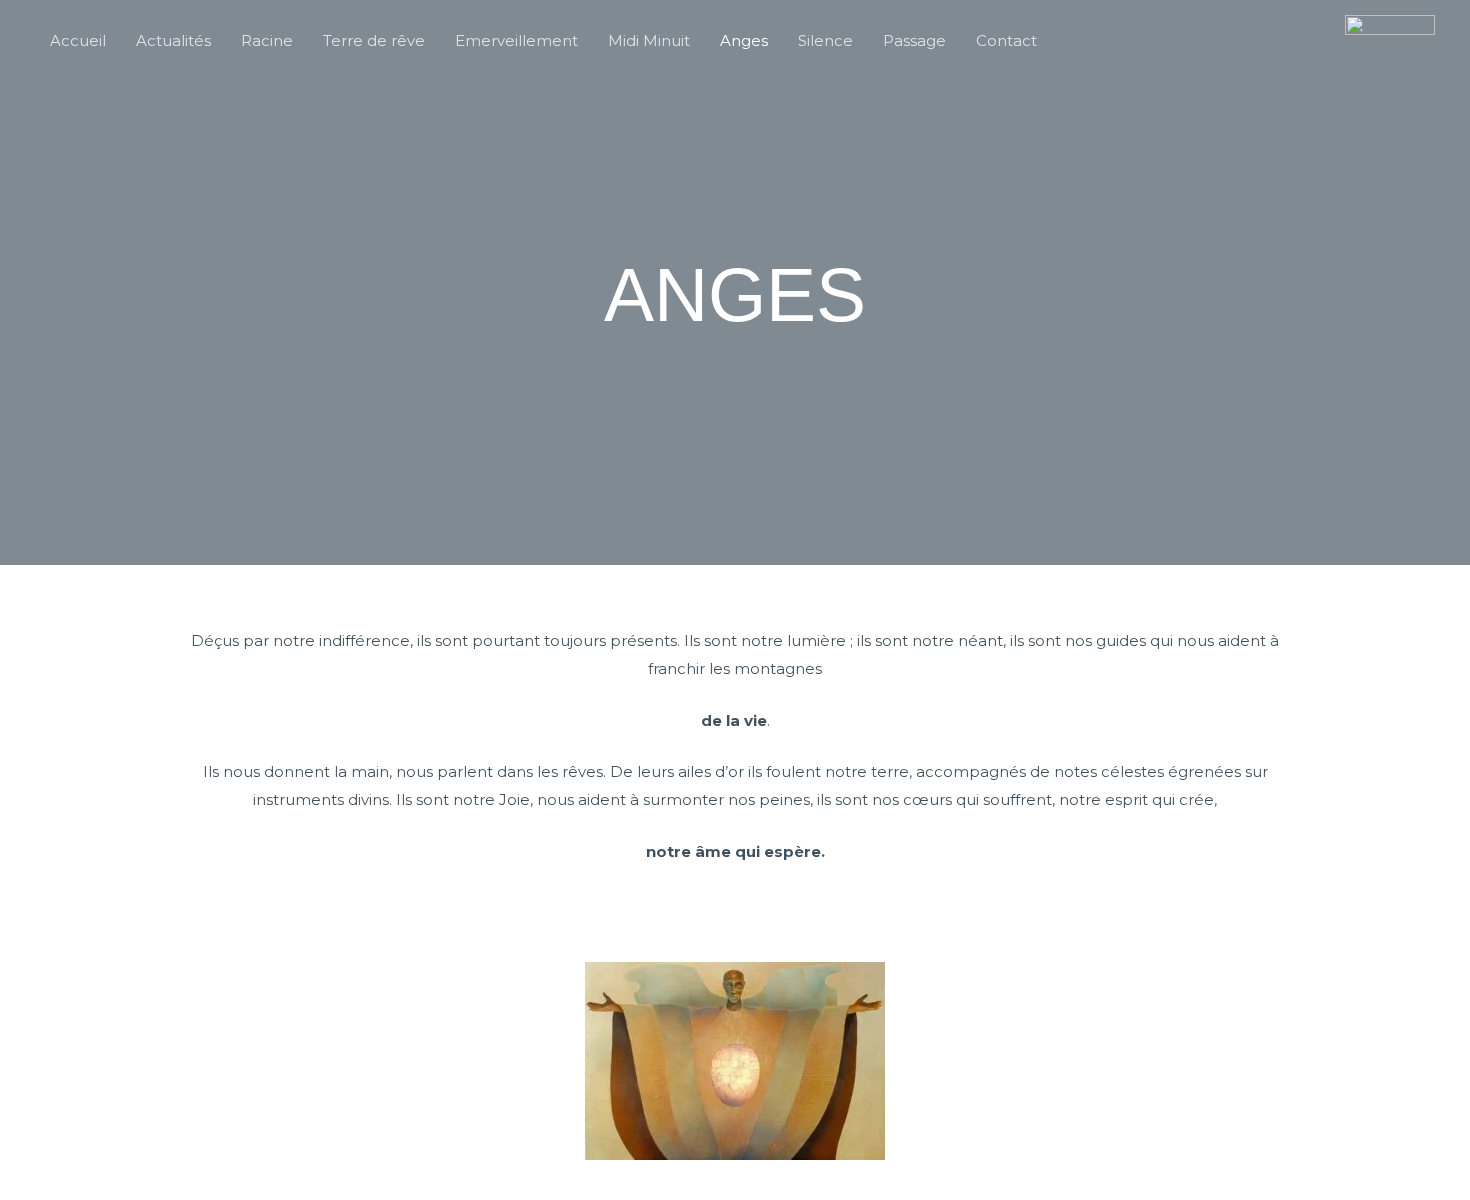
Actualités (173, 40)
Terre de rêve (374, 40)
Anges (744, 40)
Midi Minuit (649, 40)
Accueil (78, 40)
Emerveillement (516, 40)
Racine (267, 40)
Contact (1006, 40)
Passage (914, 40)
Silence (825, 40)
